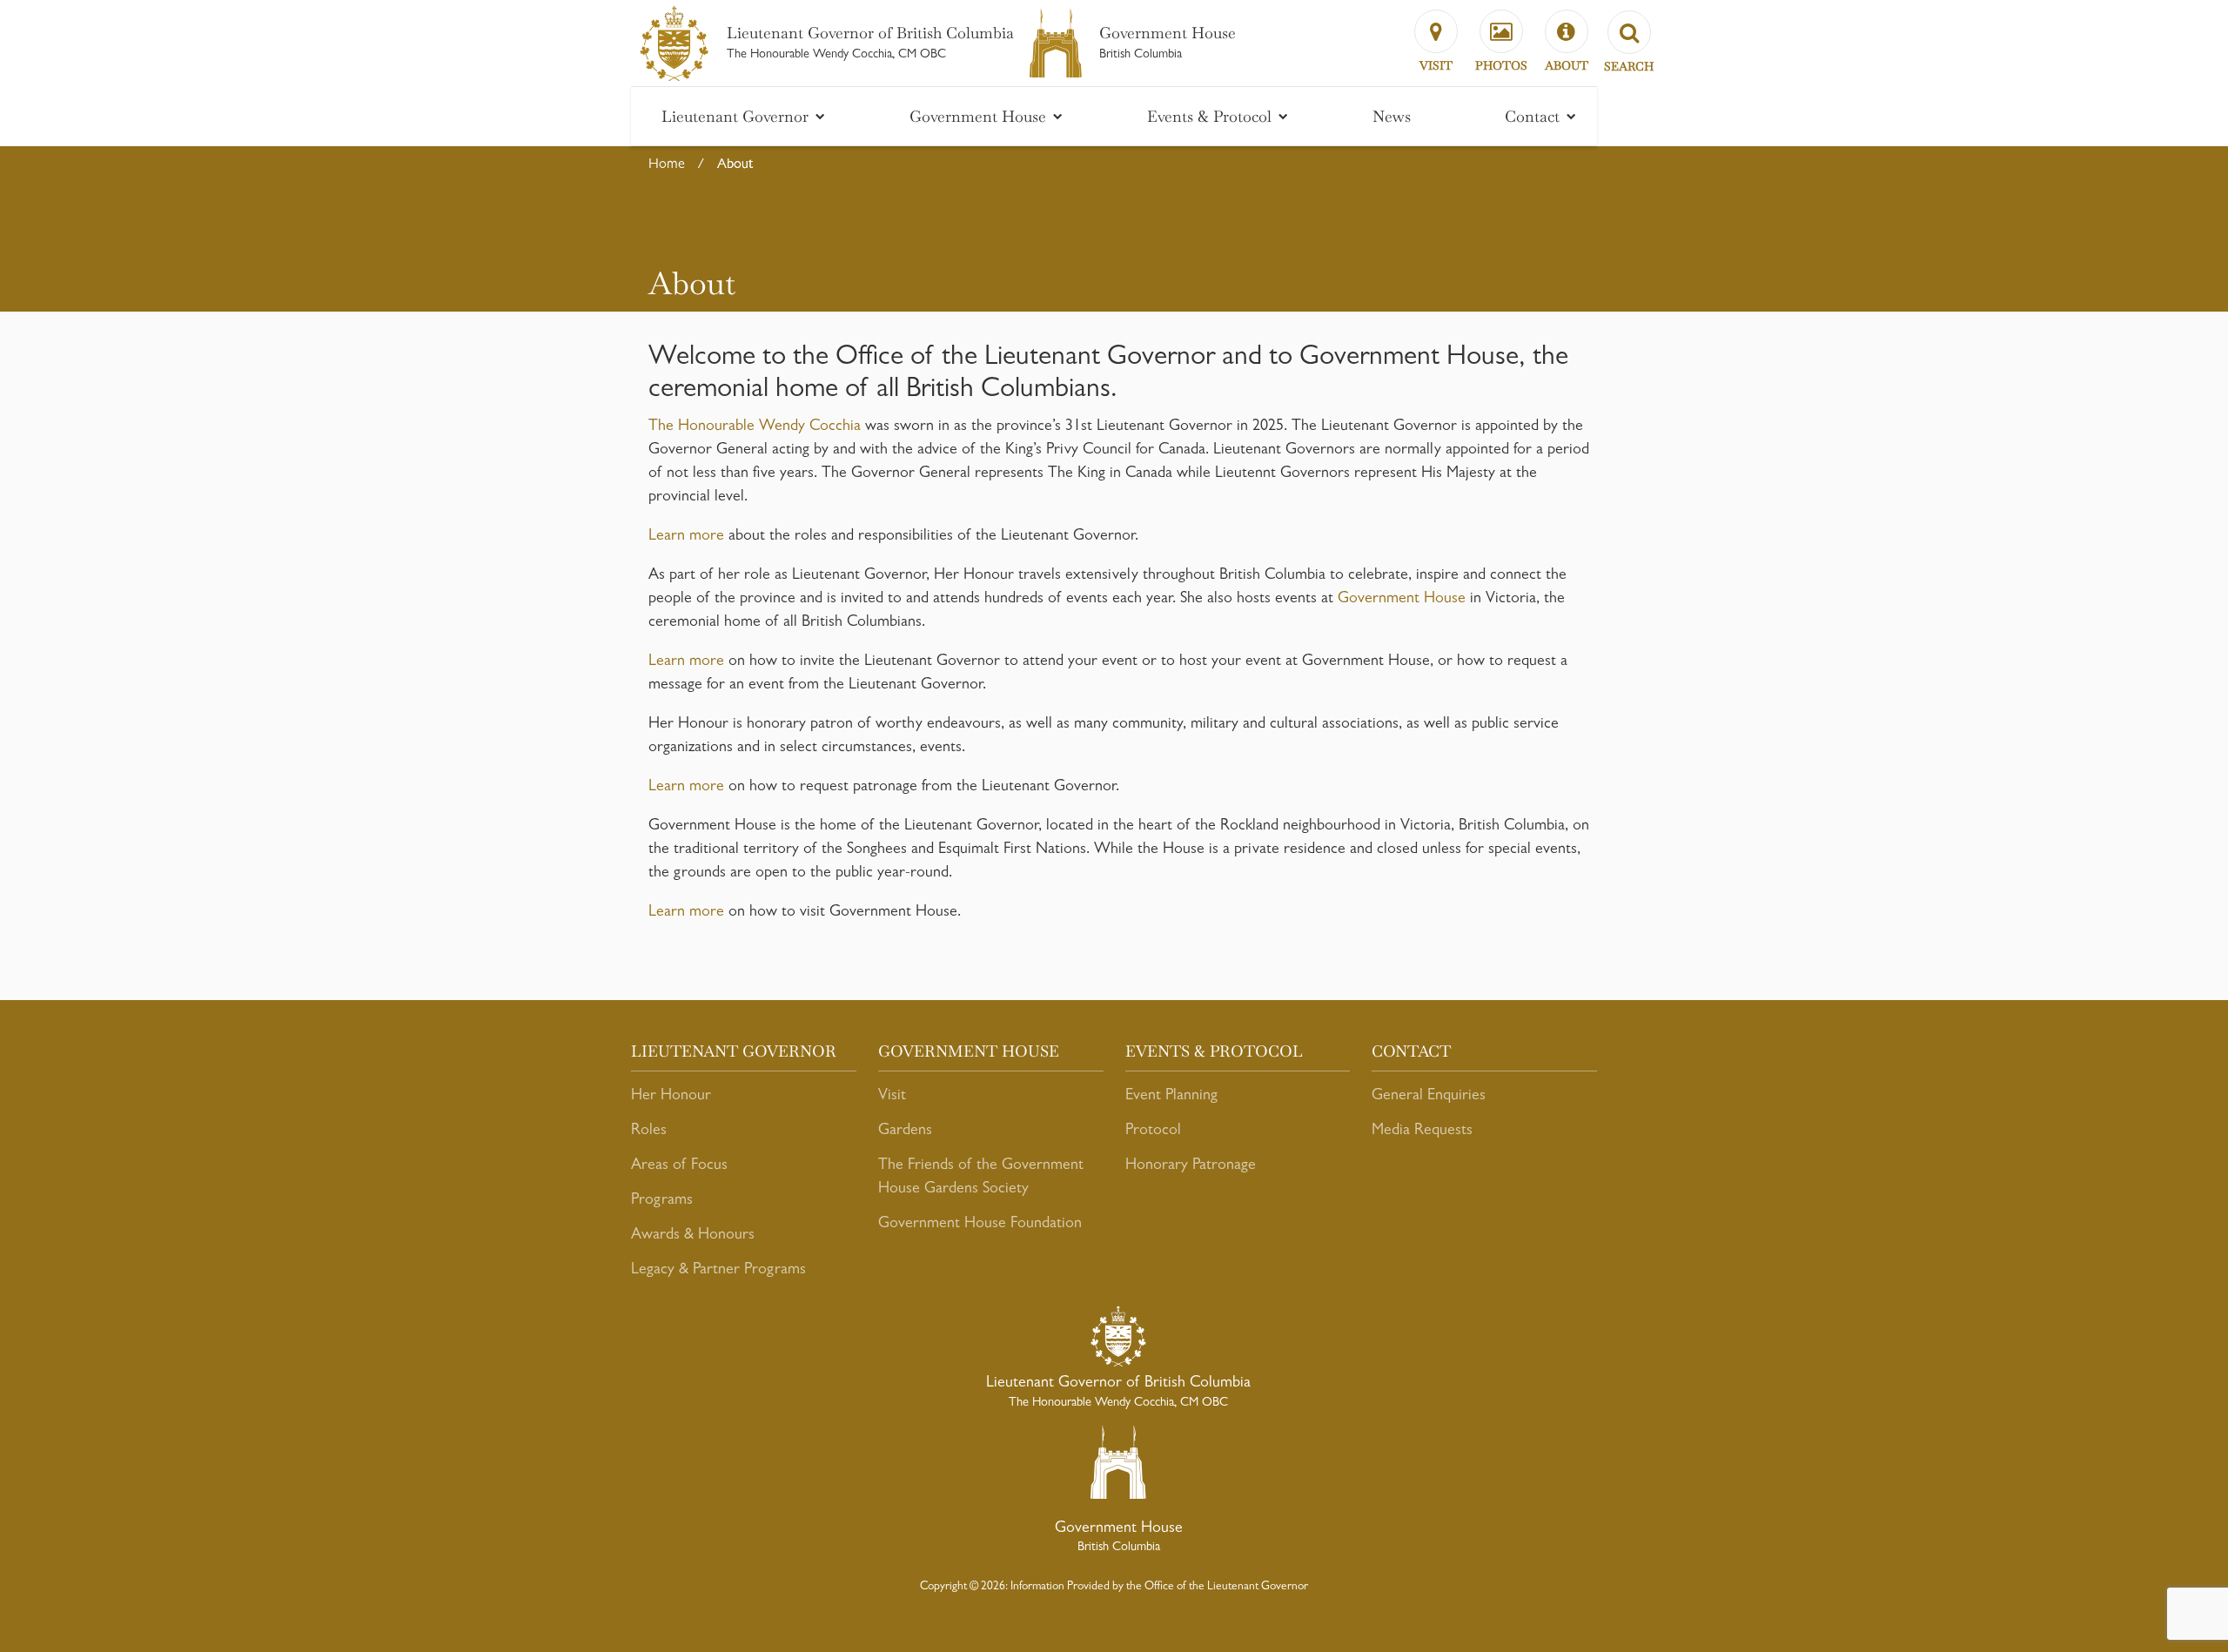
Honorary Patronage (1191, 1166)
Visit (892, 1097)
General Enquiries (1429, 1097)
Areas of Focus (679, 1166)
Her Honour (671, 1097)
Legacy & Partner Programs (718, 1271)
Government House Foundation (980, 1225)
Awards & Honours (693, 1236)
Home (667, 165)
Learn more (686, 537)
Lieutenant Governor (737, 116)
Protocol (1153, 1132)
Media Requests (1422, 1132)
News (1392, 116)
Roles (649, 1132)
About (735, 165)
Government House (980, 116)
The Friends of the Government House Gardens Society (981, 1178)
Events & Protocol (1211, 116)
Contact (1534, 116)
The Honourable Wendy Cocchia (755, 427)
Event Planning (1171, 1097)
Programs (662, 1201)
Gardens (905, 1132)
